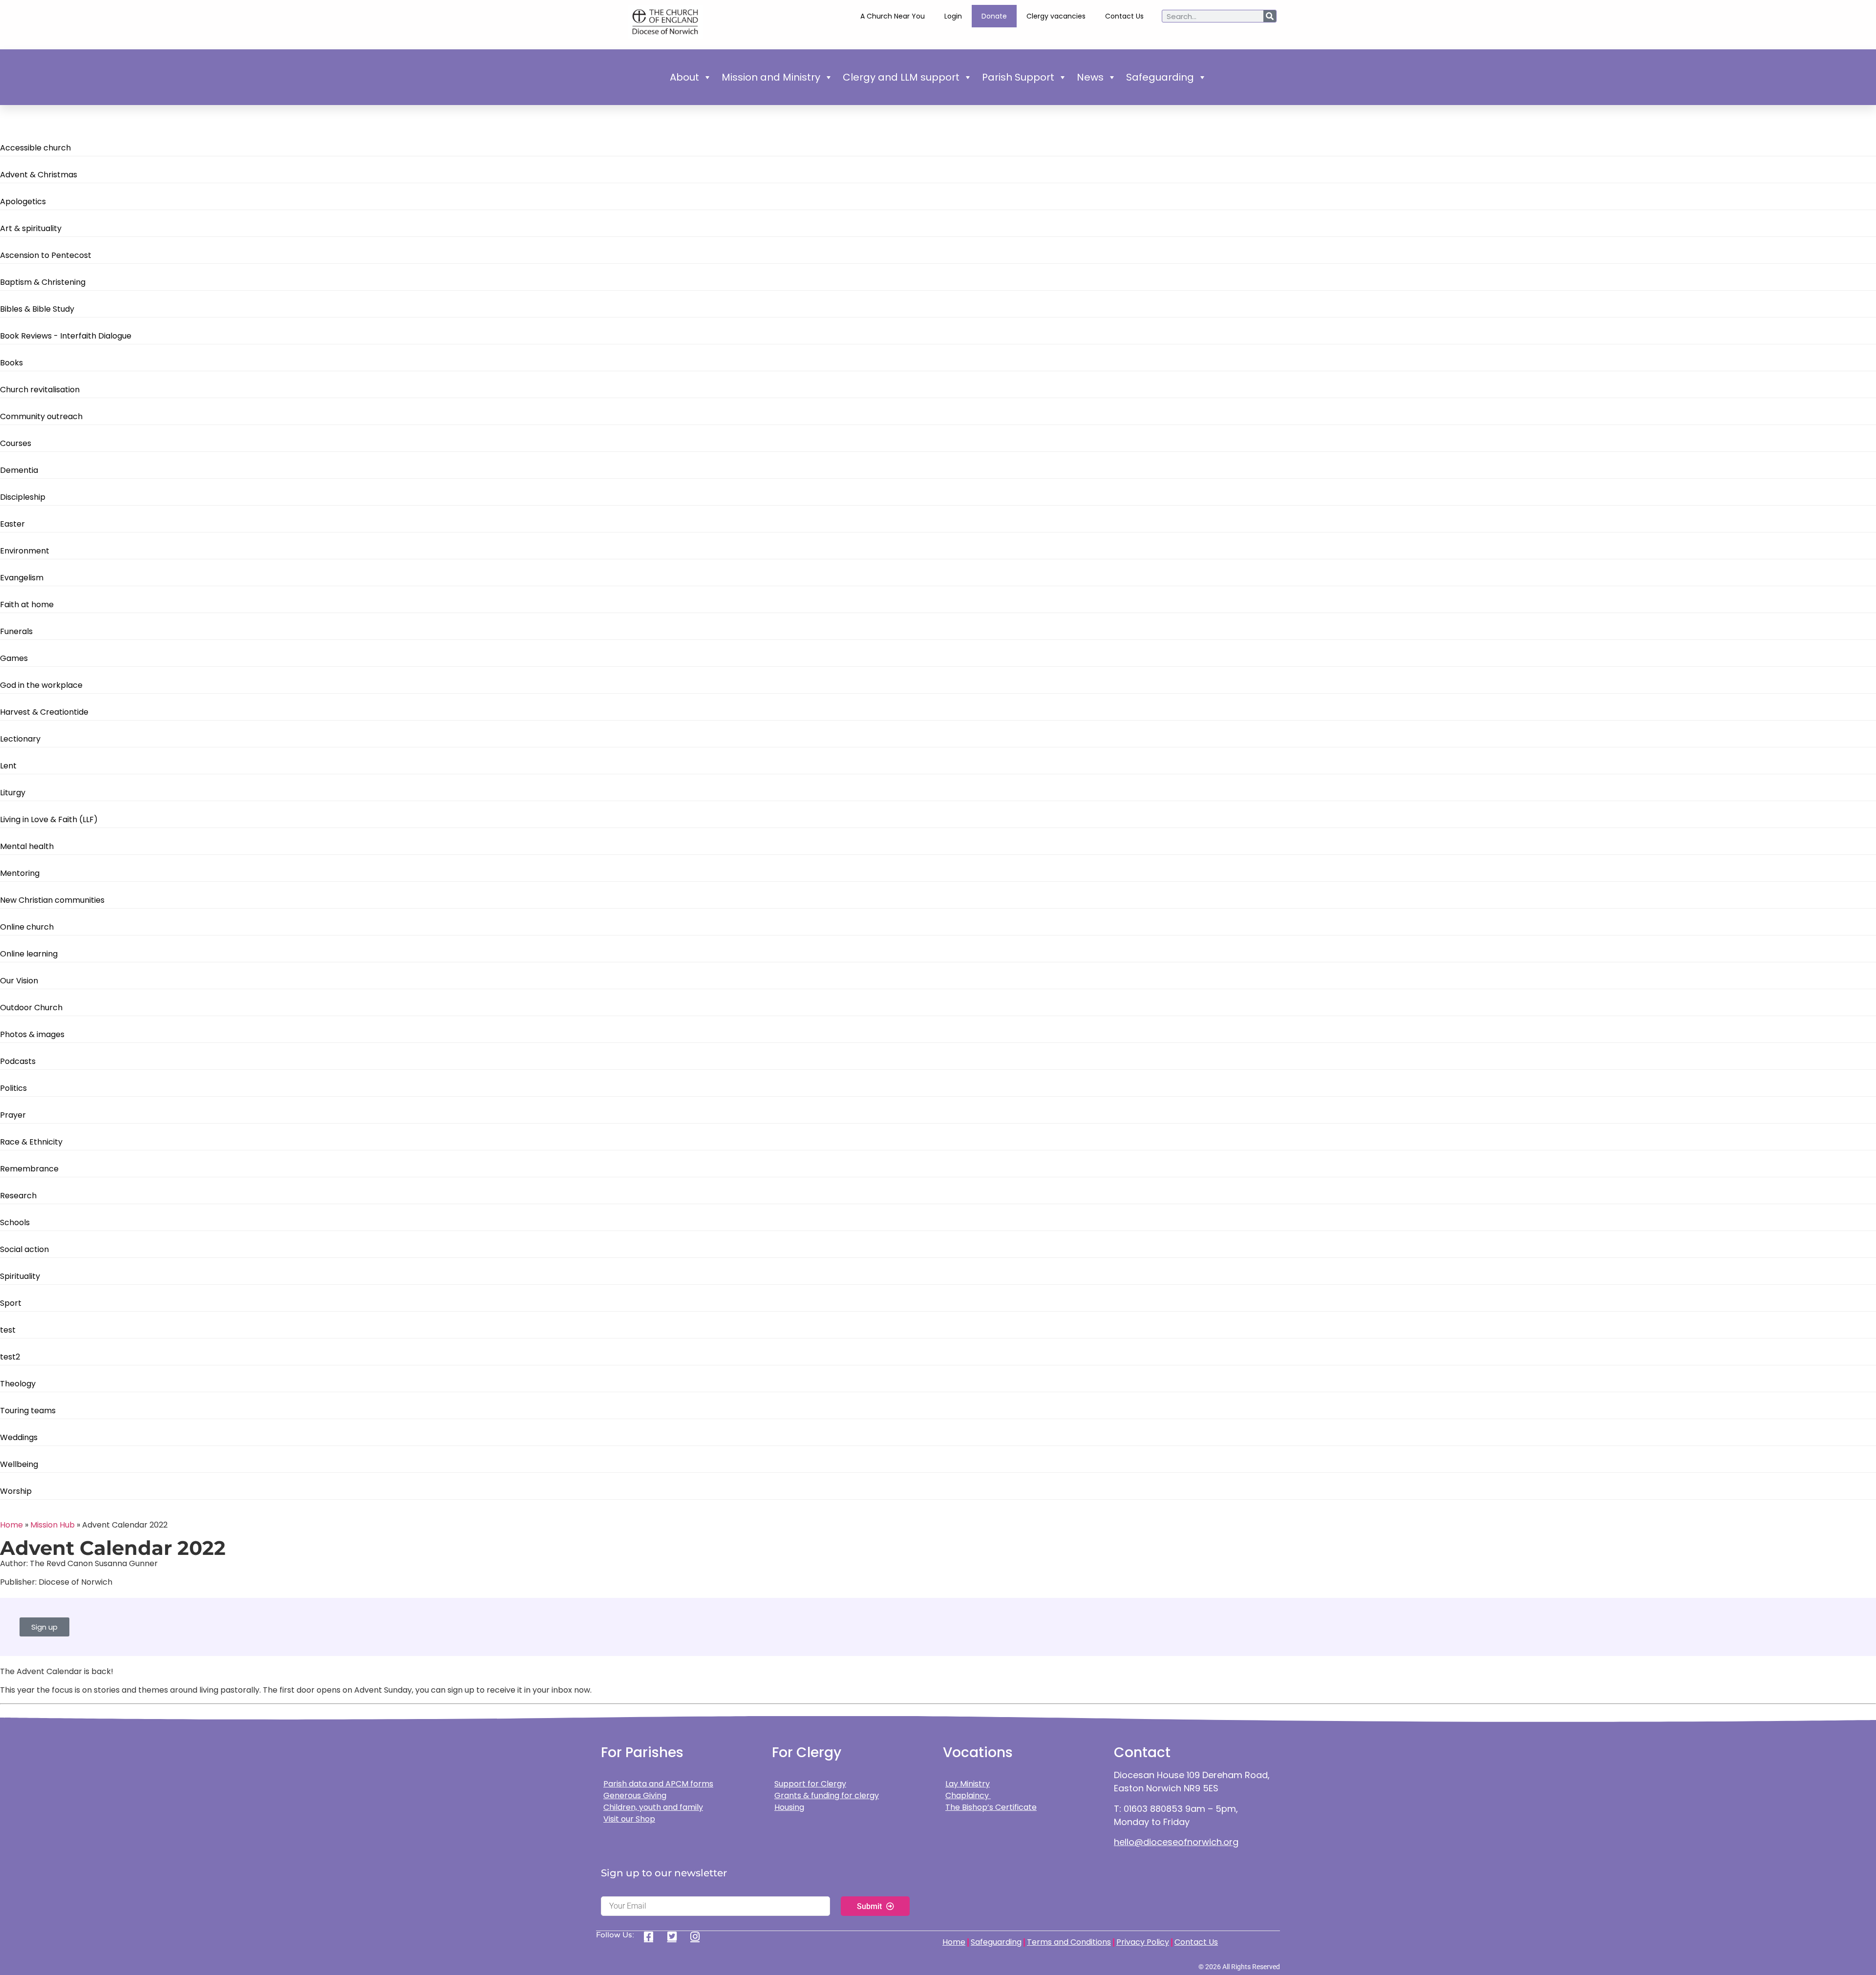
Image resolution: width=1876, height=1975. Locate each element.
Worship (16, 1491)
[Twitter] (675, 1936)
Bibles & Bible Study (37, 309)
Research (18, 1196)
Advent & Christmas (39, 175)
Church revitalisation (40, 390)
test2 (10, 1357)
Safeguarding (1160, 77)
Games (14, 658)
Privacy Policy (1143, 1942)
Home (11, 1525)
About (684, 77)
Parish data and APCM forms (658, 1784)
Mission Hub (53, 1525)
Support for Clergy (810, 1784)
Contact (1142, 1752)
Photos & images (32, 1034)
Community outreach (41, 416)
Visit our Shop (629, 1819)
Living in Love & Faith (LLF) (49, 819)
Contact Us (1124, 16)
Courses (16, 443)
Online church (27, 927)
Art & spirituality (31, 228)
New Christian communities (52, 900)
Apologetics (23, 202)
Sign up (44, 1627)
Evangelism (22, 578)
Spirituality (20, 1276)
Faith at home (27, 605)
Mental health (27, 846)
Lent (8, 766)
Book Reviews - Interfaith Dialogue (66, 336)
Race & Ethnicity (31, 1142)
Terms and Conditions (1069, 1942)
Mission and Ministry (771, 77)
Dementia (19, 470)
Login (953, 16)
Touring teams (28, 1411)
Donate (994, 16)
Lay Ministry (968, 1784)
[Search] (1270, 16)
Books (11, 363)
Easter (12, 524)
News (1090, 77)
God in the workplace (41, 685)
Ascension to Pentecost (46, 255)
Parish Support (1018, 77)
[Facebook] (652, 1936)
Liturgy (13, 793)
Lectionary (20, 739)
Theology (18, 1384)
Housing (789, 1807)
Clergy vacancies (1056, 16)
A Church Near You (893, 16)
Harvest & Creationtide (44, 712)
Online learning (29, 954)
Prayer (13, 1115)
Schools (15, 1222)
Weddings (19, 1437)
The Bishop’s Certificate (991, 1807)
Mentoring (20, 873)
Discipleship (23, 497)
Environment (25, 551)
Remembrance (29, 1169)
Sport (11, 1303)
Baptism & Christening (43, 282)
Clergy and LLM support (901, 77)
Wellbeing (19, 1464)
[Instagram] (698, 1936)
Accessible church (35, 148)
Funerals (16, 631)
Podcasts (18, 1061)
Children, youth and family (653, 1807)
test (8, 1330)
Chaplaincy (968, 1795)
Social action (24, 1249)
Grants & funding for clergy (827, 1795)
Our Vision (19, 981)
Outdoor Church (31, 1008)
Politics (13, 1088)
